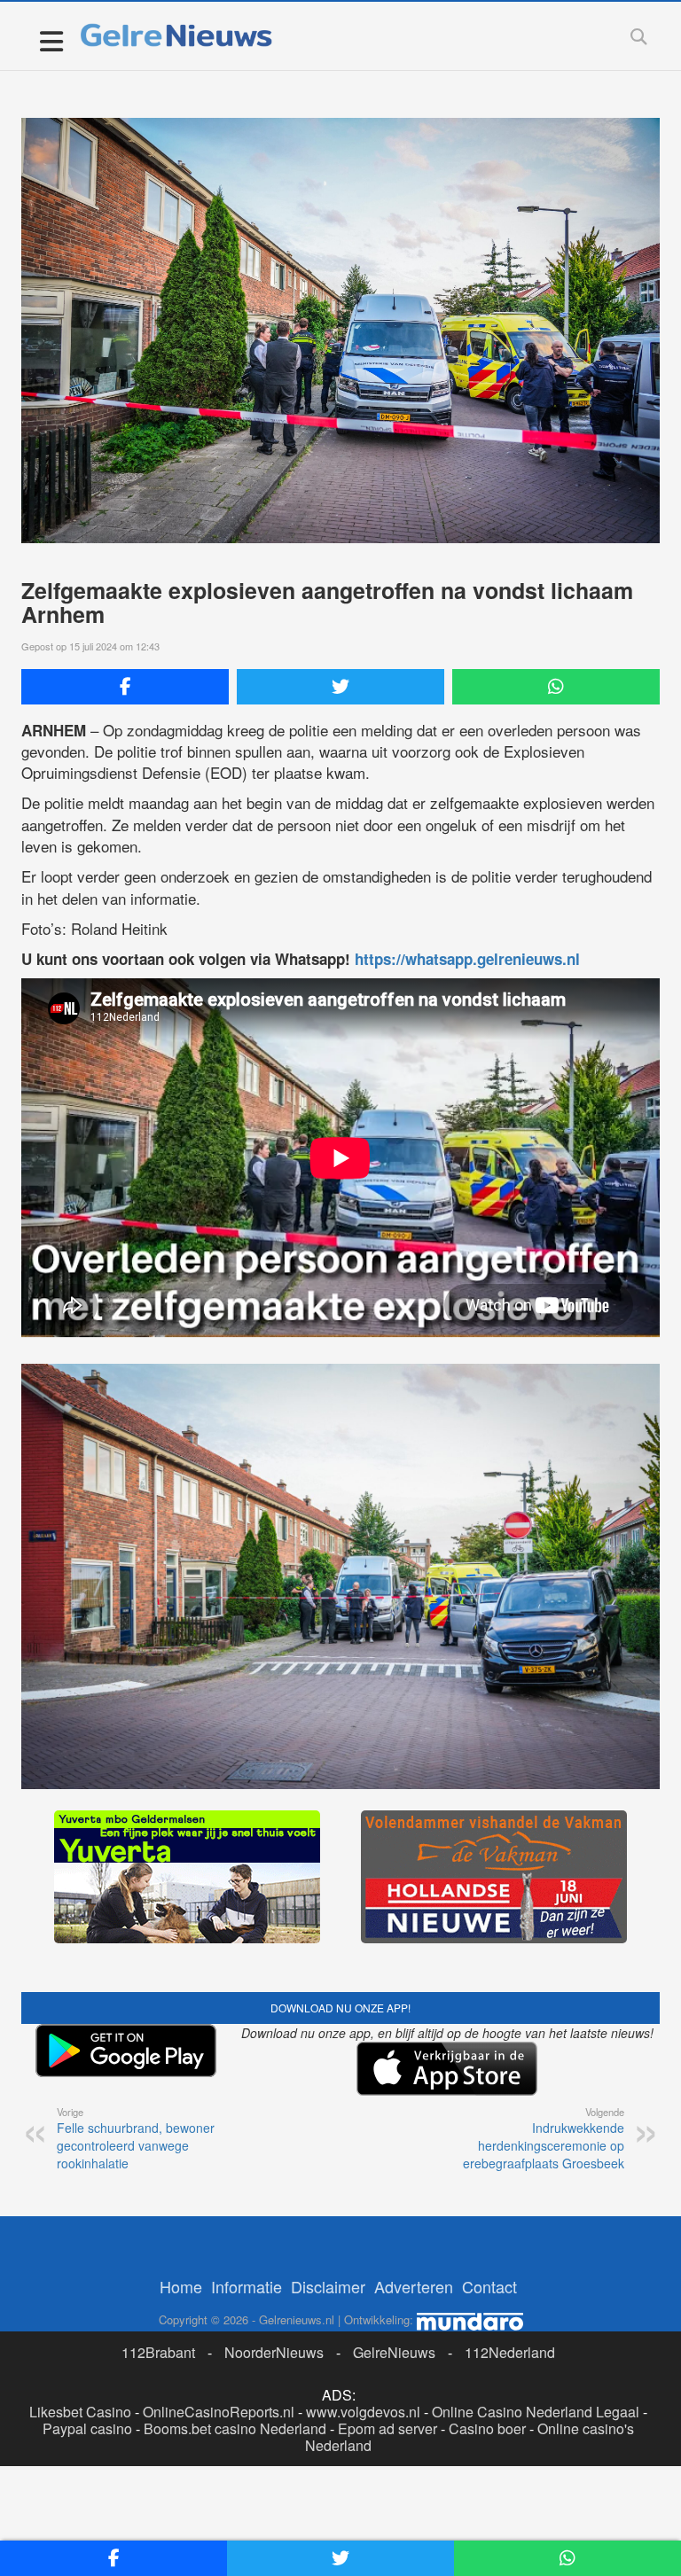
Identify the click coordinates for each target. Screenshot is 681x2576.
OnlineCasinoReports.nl (219, 2412)
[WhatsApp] (556, 687)
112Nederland (510, 2352)
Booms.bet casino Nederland (235, 2428)
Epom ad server (387, 2428)
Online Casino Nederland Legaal (536, 2412)
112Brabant (158, 2352)
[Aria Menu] (51, 40)
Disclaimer (328, 2286)
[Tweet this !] (340, 687)
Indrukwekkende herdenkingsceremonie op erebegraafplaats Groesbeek (544, 2138)
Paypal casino (87, 2428)
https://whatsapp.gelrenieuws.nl (467, 959)
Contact (489, 2286)
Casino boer (487, 2428)
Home (181, 2286)
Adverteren (414, 2286)
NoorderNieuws (274, 2352)
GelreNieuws (394, 2352)
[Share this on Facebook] (125, 687)
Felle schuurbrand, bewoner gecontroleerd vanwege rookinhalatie (136, 2138)
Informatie (247, 2286)
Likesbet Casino (80, 2412)
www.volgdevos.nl (363, 2412)
